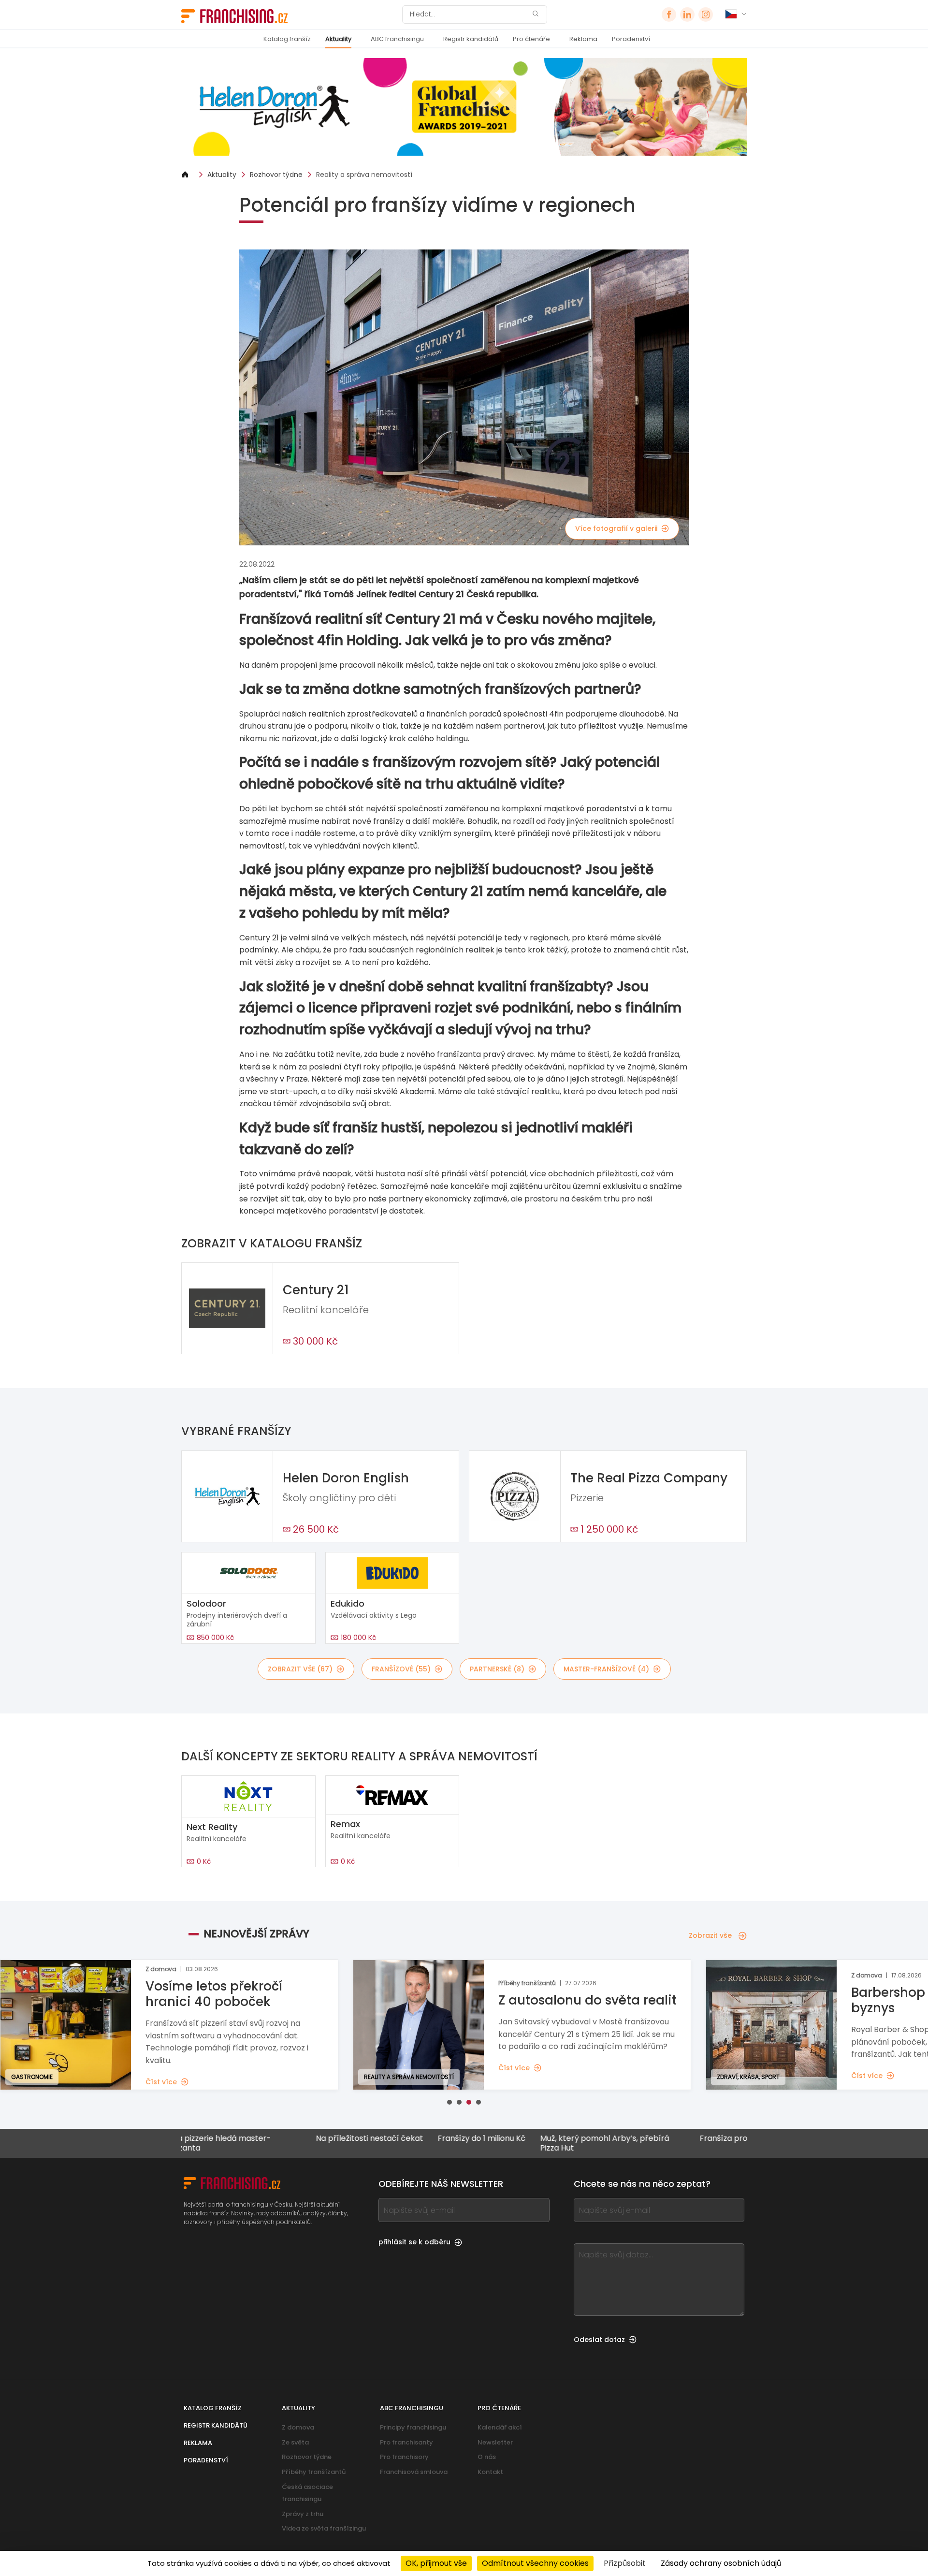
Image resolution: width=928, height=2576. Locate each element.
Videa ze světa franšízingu (324, 2528)
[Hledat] (536, 15)
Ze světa (295, 2442)
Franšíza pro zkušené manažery (682, 2139)
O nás (487, 2457)
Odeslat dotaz (599, 2340)
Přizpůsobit (625, 2563)
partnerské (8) (497, 1669)
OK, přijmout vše (436, 2563)
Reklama (583, 39)
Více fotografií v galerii (616, 528)
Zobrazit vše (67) (300, 1669)
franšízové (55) (401, 1669)
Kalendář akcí (500, 2427)
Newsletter (495, 2442)
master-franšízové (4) (606, 1669)
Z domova (298, 2427)
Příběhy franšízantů (314, 2472)
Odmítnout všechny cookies (535, 2563)
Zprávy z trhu (303, 2514)
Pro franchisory (404, 2457)
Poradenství (631, 39)
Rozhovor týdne (276, 175)
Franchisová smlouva (414, 2472)
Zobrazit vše (710, 1935)
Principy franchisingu (413, 2427)
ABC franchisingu (397, 39)
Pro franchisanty (406, 2442)
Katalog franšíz (287, 39)
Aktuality (338, 39)
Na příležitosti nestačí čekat (291, 2139)
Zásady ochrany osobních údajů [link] (721, 2563)
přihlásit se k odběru (414, 2242)
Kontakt (490, 2472)
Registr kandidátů (471, 39)
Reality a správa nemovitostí (364, 175)
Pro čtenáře (531, 39)
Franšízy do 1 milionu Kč (404, 2139)
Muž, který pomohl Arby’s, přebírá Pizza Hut (527, 2143)
